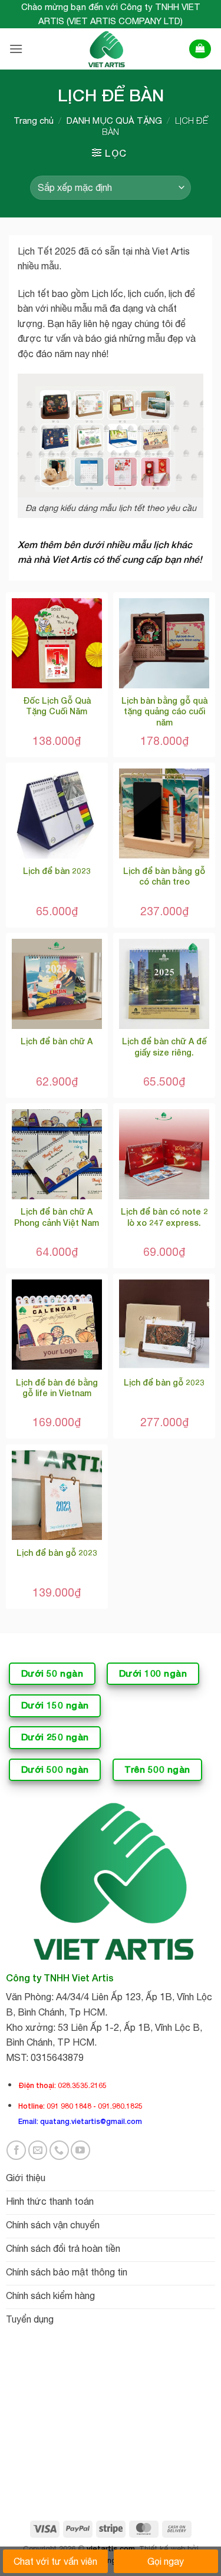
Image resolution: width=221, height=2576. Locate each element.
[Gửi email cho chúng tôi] (38, 2150)
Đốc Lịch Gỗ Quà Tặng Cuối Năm (57, 706)
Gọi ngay (166, 2561)
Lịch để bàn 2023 (57, 871)
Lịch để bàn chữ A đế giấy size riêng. (164, 1046)
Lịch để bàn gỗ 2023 (164, 1382)
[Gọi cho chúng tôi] (59, 2150)
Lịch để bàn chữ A (57, 1041)
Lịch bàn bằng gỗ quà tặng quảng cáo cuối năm (164, 711)
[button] (16, 49)
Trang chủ (34, 121)
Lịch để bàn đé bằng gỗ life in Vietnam (57, 1388)
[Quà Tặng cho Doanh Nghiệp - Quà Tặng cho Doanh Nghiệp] (105, 49)
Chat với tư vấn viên (55, 2561)
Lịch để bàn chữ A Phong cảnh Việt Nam (57, 1217)
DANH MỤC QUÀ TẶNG (114, 121)
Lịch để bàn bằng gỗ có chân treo (164, 876)
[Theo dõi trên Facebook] (16, 2150)
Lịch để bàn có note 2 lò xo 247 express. (164, 1217)
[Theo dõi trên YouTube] (80, 2150)
